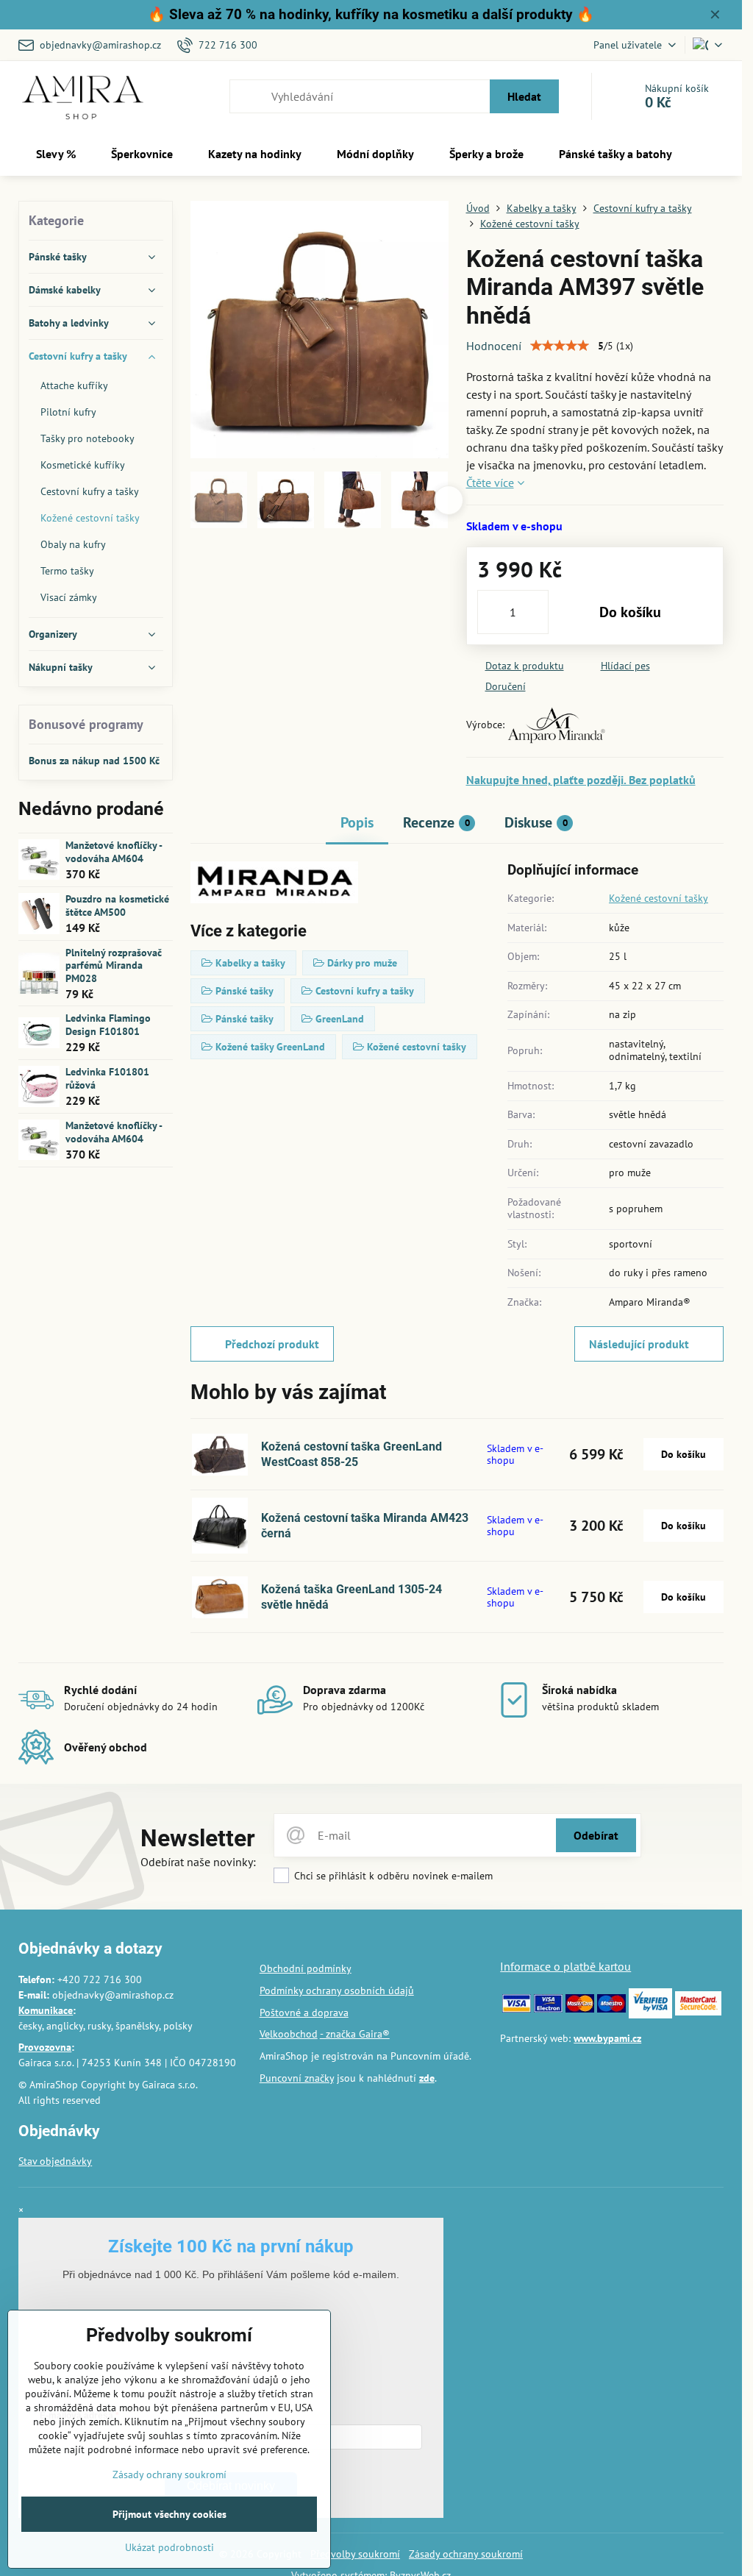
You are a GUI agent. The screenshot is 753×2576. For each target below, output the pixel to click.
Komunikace (46, 2010)
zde (427, 2078)
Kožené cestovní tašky (659, 898)
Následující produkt (639, 1344)
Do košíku (630, 612)
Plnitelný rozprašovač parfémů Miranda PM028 (114, 965)
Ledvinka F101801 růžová (107, 1078)
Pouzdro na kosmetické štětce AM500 (117, 905)
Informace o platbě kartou (565, 1966)
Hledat (524, 96)
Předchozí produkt (272, 1344)
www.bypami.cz (607, 2038)
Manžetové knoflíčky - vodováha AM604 (114, 852)
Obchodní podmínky (306, 1968)
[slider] (560, 346)
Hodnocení (494, 346)
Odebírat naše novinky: (198, 1862)
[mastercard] (580, 2009)
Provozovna (45, 2047)
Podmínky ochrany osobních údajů (337, 1990)
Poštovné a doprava (304, 2013)
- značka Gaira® (355, 2034)
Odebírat (596, 1835)
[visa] (517, 2009)
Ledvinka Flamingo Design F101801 (108, 1025)
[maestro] (611, 2009)
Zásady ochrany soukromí (466, 2554)
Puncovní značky (297, 2078)
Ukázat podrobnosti (169, 2547)
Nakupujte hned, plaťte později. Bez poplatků (581, 780)
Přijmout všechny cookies (169, 2514)
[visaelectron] (548, 2009)
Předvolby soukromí (355, 2554)
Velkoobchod (289, 2034)
